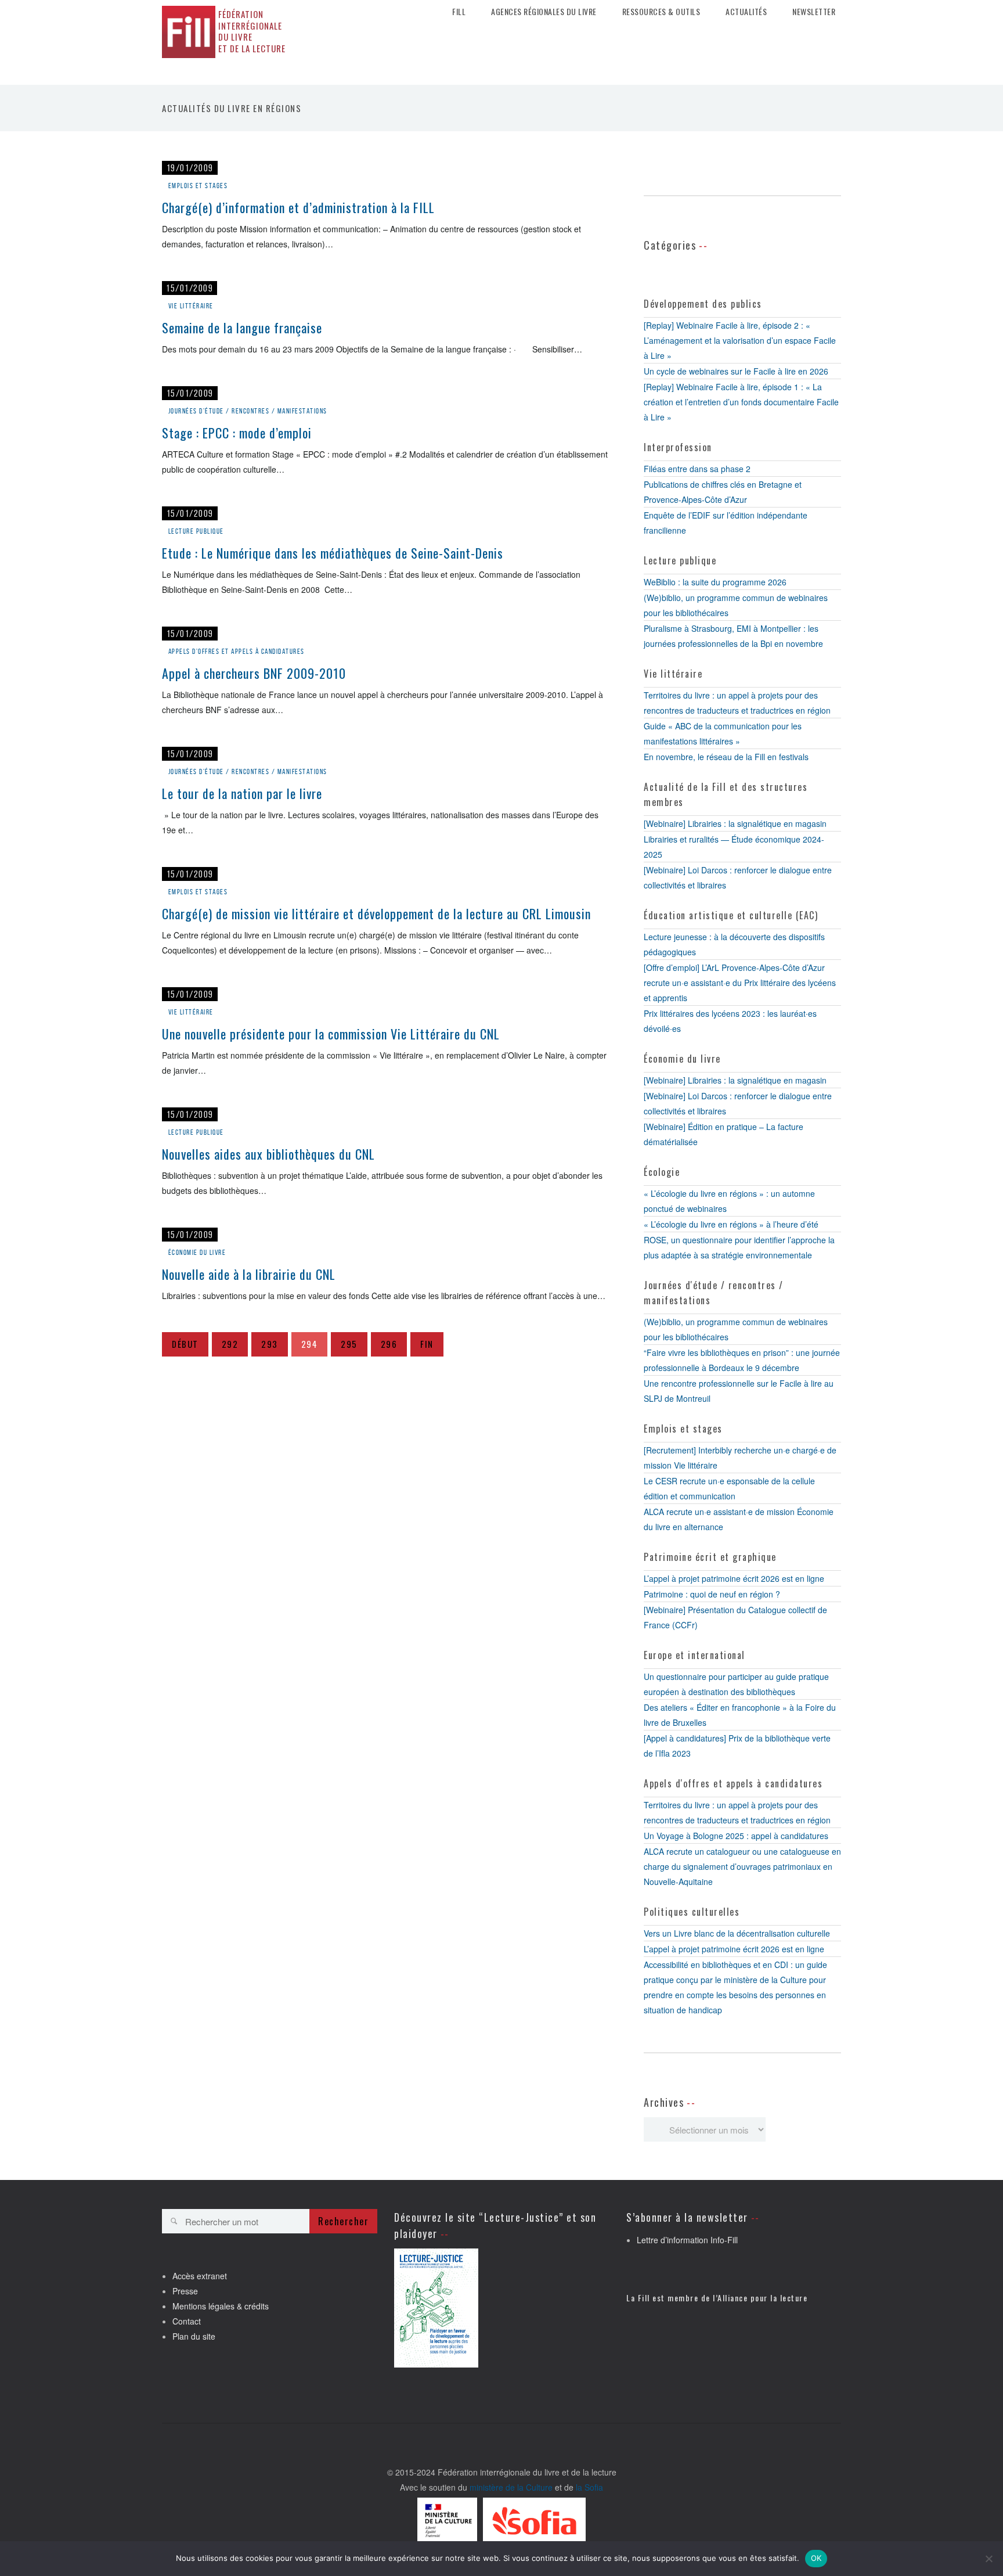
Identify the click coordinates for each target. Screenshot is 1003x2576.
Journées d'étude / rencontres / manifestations (248, 411)
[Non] (988, 2559)
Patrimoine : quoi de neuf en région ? (712, 1594)
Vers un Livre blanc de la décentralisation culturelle (737, 1933)
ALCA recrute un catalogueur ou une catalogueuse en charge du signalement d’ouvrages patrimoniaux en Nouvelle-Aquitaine (742, 1866)
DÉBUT (185, 1344)
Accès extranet (200, 2276)
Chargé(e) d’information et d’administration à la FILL (298, 207)
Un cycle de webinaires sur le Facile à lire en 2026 (736, 371)
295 (349, 1344)
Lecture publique (196, 531)
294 (310, 1344)
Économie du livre (197, 1252)
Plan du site (194, 2336)
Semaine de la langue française (242, 328)
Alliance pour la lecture (762, 2298)
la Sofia (589, 2487)
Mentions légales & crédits (221, 2306)
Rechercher (343, 2221)
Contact (187, 2321)
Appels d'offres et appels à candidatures (237, 651)
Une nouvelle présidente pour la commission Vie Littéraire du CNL (331, 1034)
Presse (185, 2291)
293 (270, 1344)
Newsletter (814, 12)
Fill (459, 12)
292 (230, 1344)
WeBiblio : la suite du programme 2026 (715, 582)
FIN (427, 1344)
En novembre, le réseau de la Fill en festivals (726, 757)
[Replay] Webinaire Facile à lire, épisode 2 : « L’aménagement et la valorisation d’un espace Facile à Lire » (740, 340)
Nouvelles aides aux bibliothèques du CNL (268, 1154)
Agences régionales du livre (544, 12)
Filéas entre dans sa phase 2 (697, 469)
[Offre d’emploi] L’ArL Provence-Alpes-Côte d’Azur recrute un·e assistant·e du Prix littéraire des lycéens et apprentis (740, 983)
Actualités (746, 12)
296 (389, 1344)
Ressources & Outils (661, 12)
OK (816, 2558)
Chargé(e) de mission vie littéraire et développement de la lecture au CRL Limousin (376, 913)
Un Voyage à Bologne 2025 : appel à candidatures (736, 1836)
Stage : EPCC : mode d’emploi (237, 433)
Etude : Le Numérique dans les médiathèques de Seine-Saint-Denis (333, 553)
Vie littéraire (191, 306)
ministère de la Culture (511, 2487)
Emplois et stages (198, 186)
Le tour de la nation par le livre (242, 793)
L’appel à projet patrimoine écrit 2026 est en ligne (734, 1578)
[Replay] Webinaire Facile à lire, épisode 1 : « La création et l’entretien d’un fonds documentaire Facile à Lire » (741, 402)
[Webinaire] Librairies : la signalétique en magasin (735, 823)
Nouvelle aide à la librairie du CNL (249, 1274)
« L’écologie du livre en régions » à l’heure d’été (731, 1224)
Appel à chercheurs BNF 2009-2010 (254, 673)
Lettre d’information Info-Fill (687, 2240)
